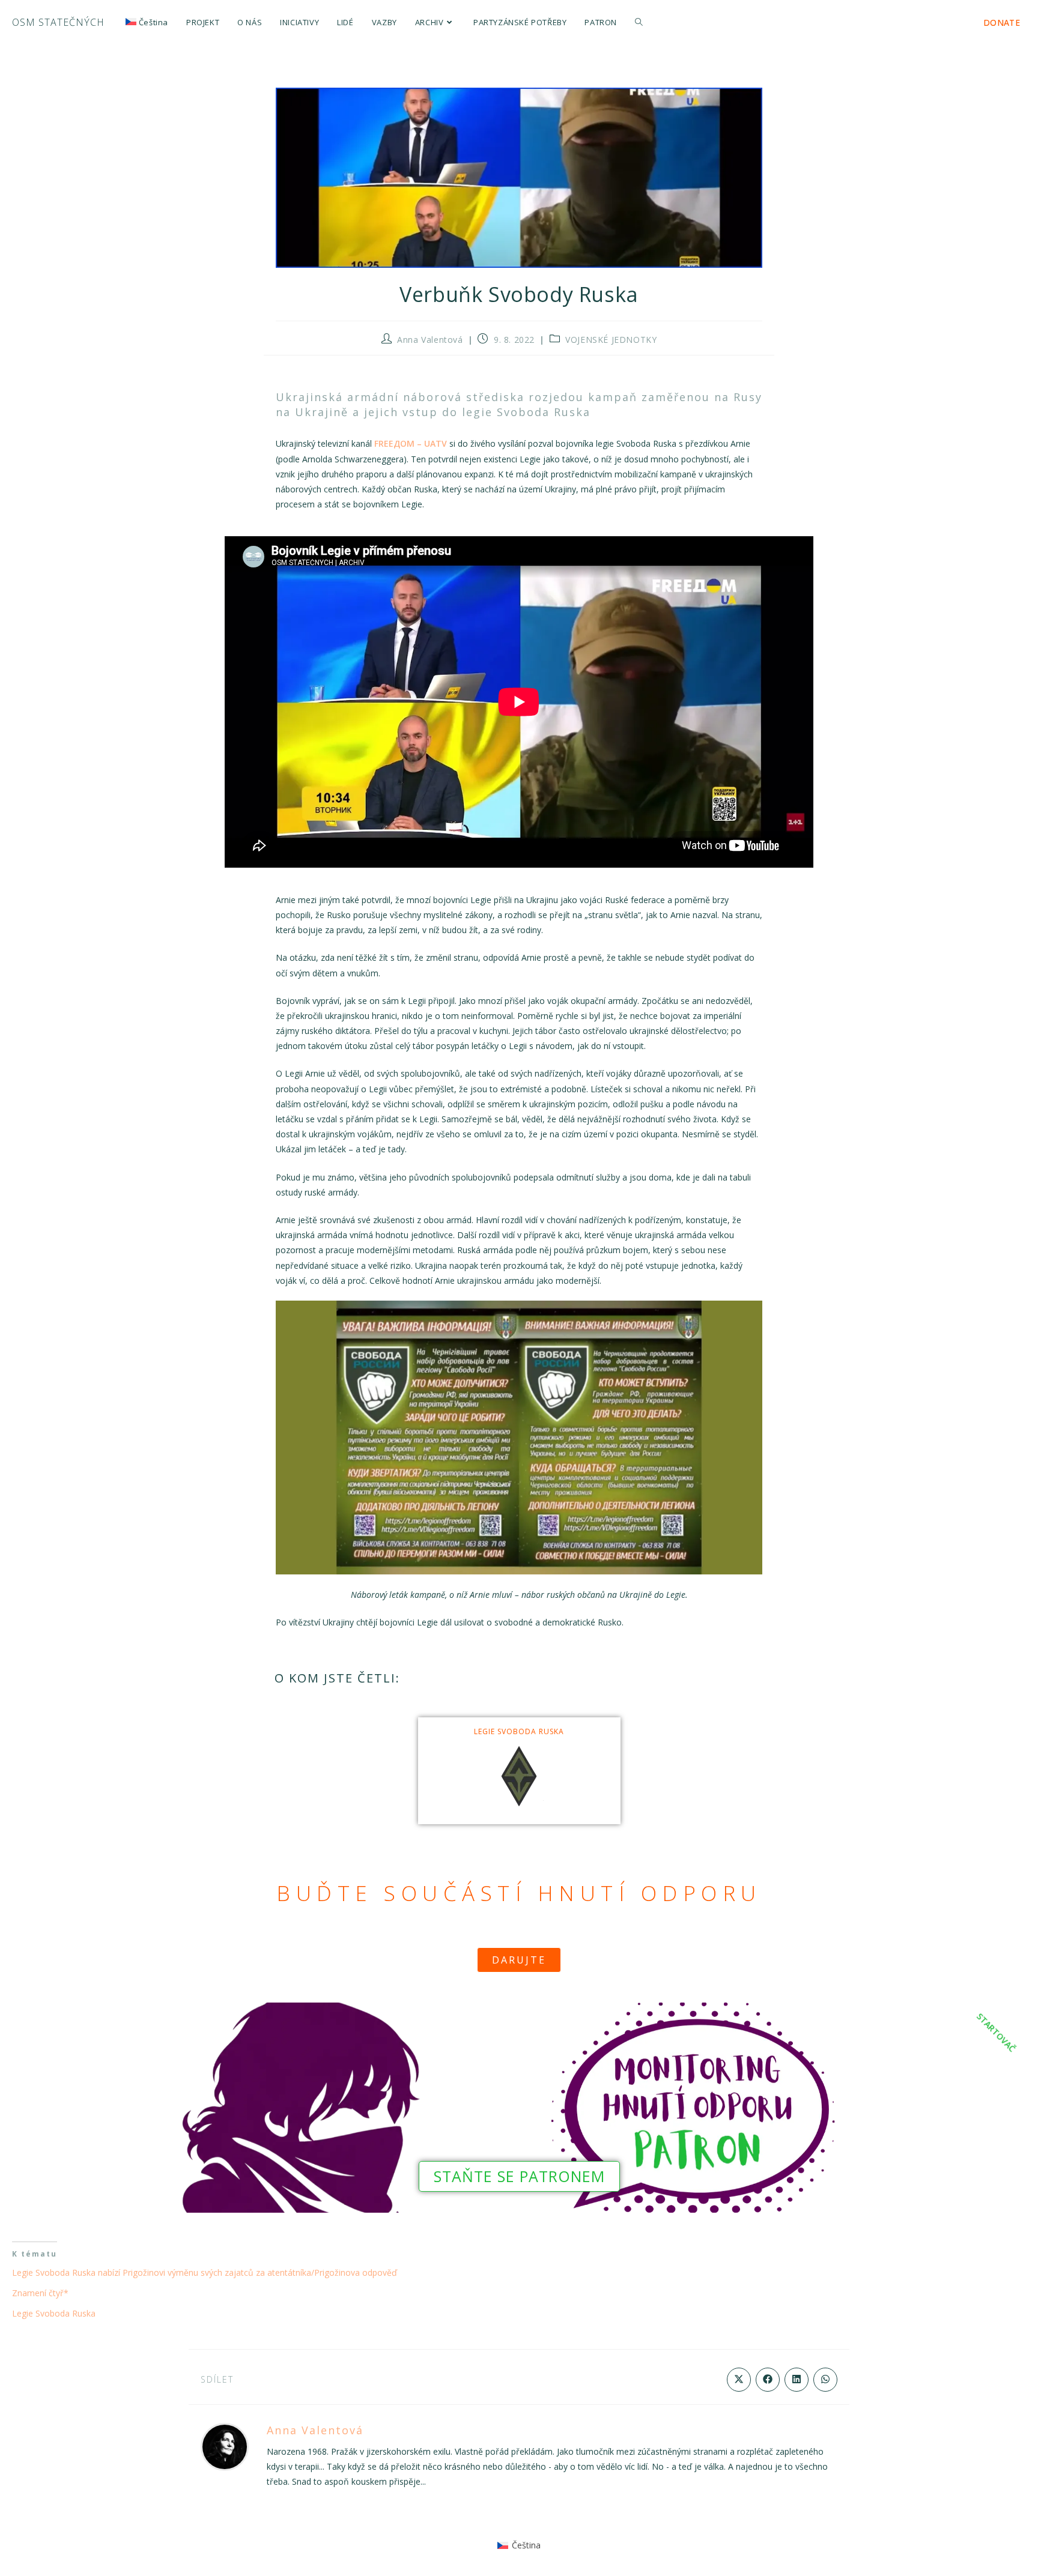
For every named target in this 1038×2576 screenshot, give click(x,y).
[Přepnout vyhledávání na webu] (639, 23)
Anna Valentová (430, 340)
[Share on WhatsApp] (825, 2380)
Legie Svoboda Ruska (519, 1731)
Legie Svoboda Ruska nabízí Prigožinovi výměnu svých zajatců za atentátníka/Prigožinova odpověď (205, 2272)
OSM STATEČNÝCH (58, 22)
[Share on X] (739, 2380)
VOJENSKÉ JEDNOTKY (611, 340)
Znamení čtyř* (40, 2293)
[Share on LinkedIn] (797, 2380)
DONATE (1002, 23)
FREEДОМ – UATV (411, 443)
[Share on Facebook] (768, 2380)
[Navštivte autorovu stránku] (225, 2445)
